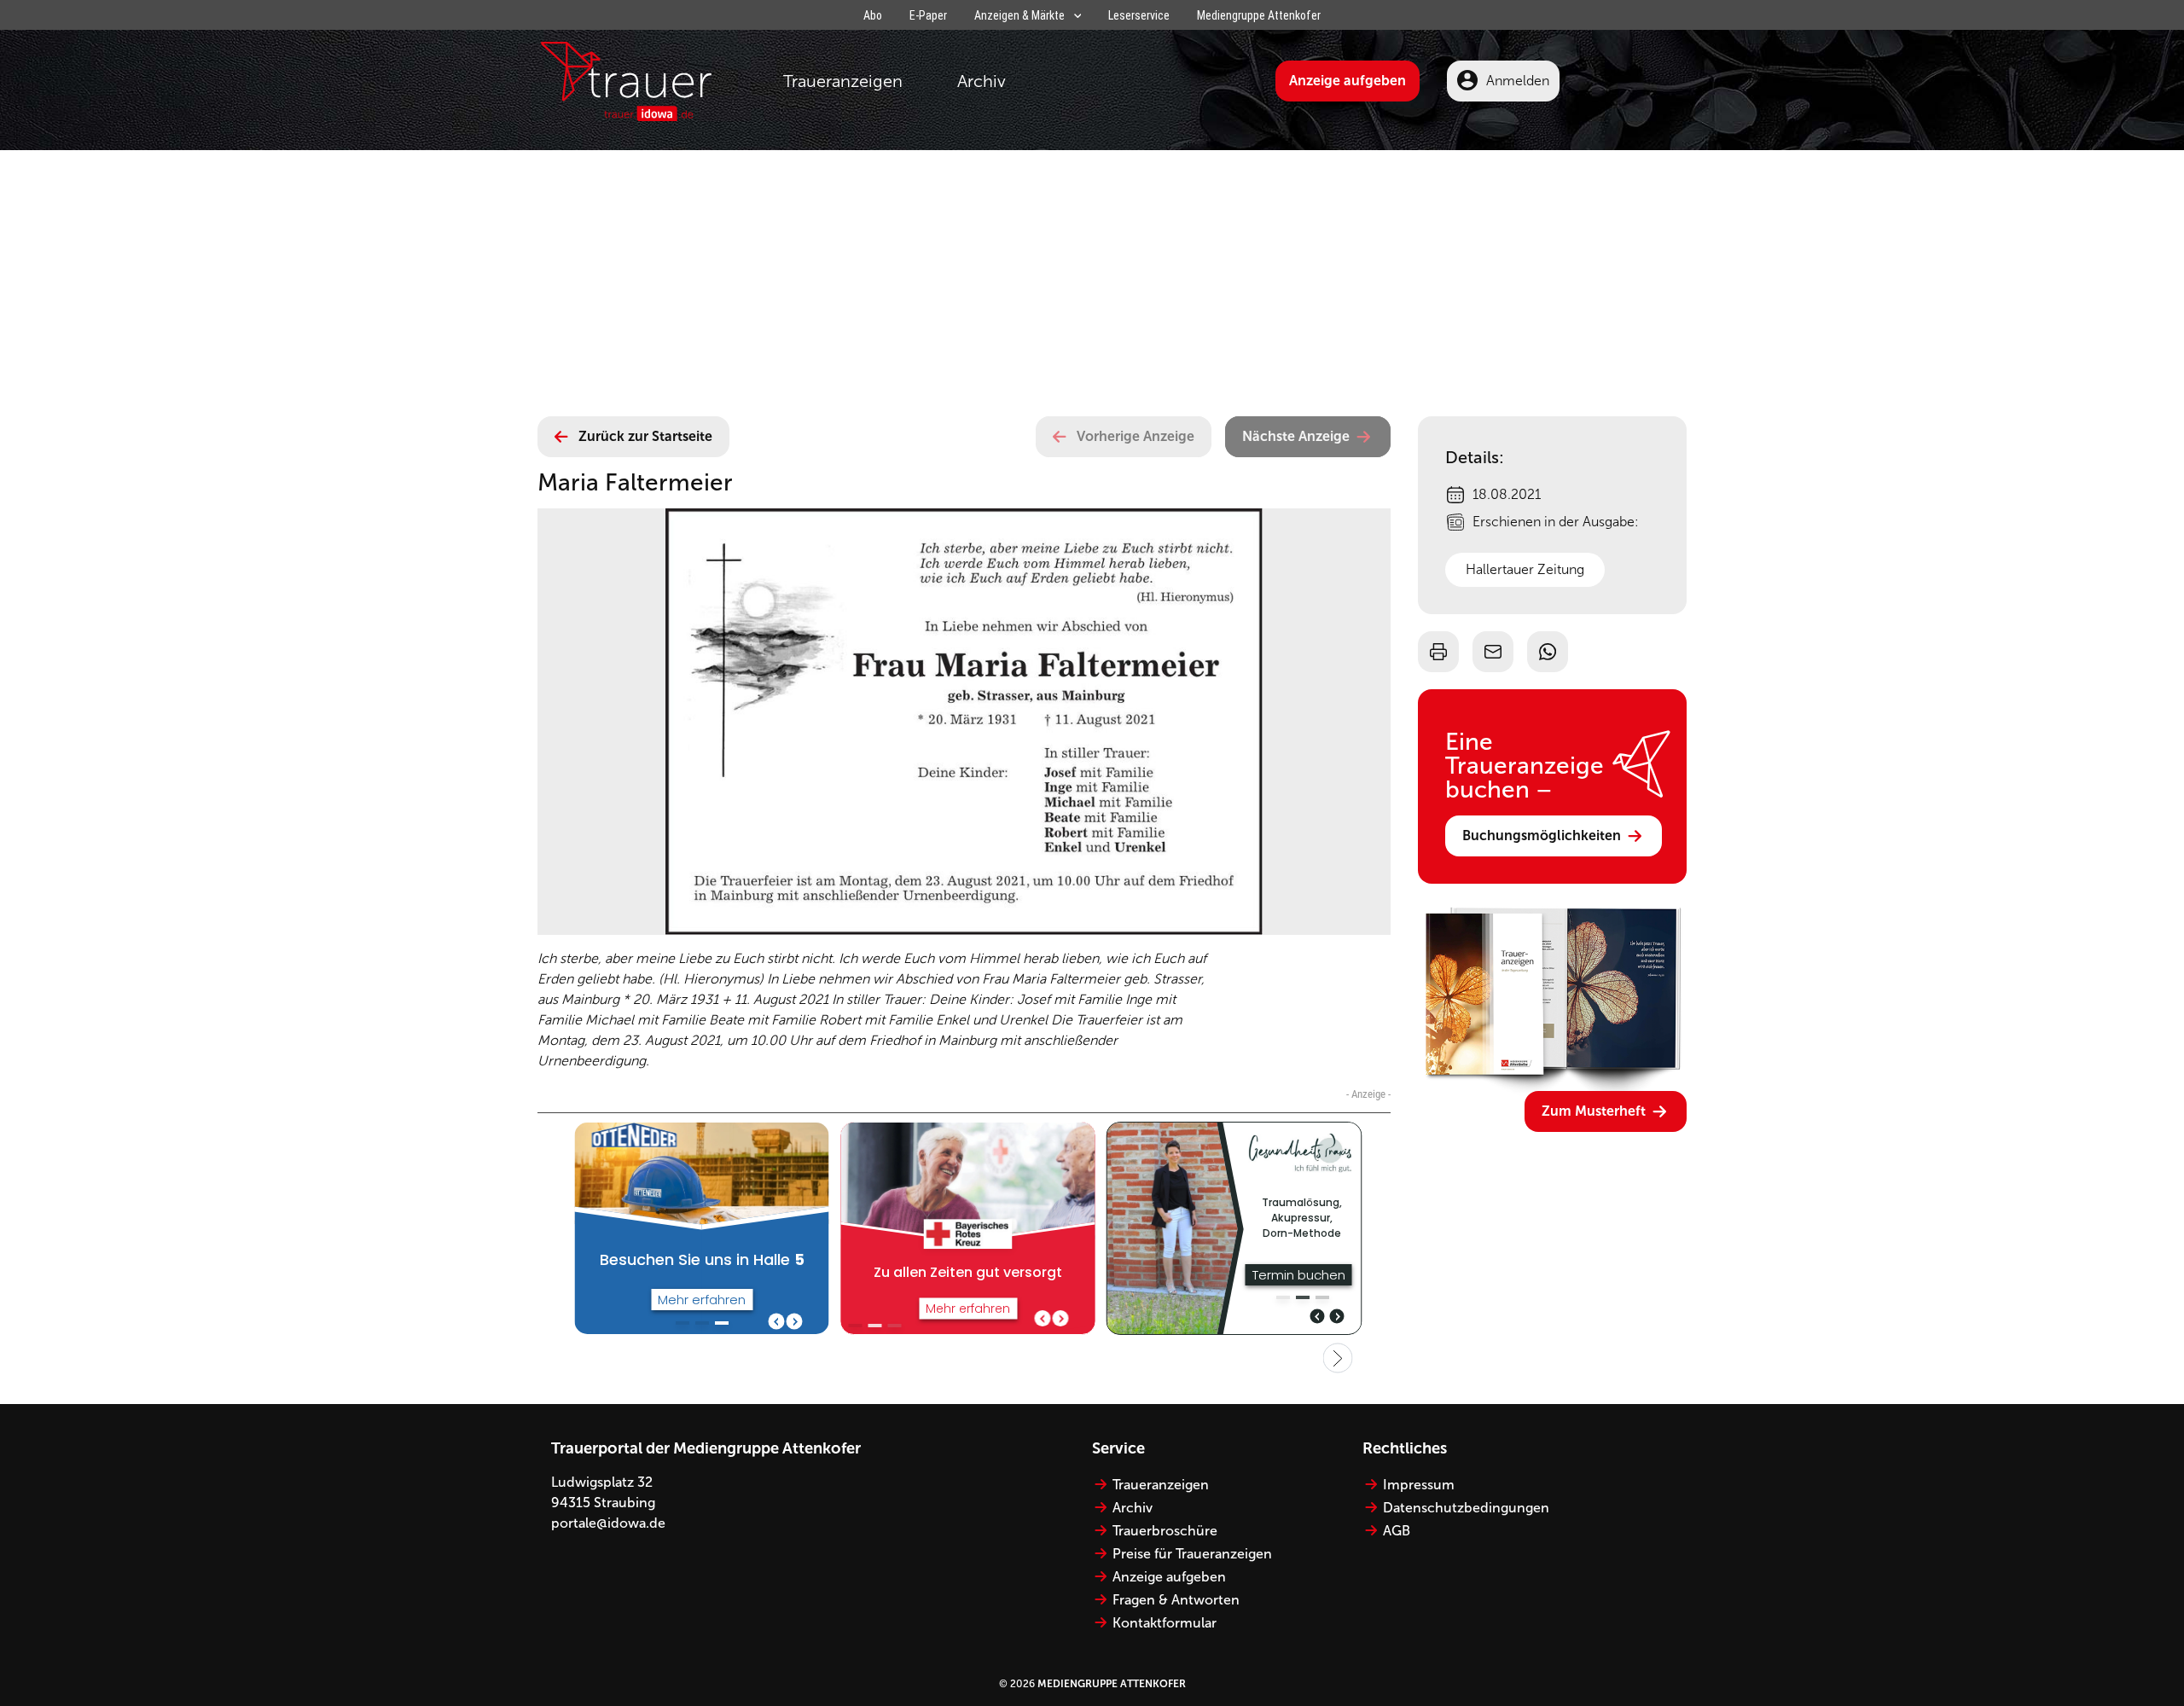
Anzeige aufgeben (1348, 81)
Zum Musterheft (1594, 1111)
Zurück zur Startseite (645, 436)
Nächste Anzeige (1296, 436)
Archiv (982, 81)
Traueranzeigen (843, 81)
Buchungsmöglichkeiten (1542, 836)
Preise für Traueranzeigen (1192, 1554)
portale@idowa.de (608, 1523)
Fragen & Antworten (1176, 1600)
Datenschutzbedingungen (1466, 1508)
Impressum (1419, 1485)
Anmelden (1518, 81)
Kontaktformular (1165, 1623)
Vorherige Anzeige (1136, 436)
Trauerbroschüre (1165, 1531)
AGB (1397, 1531)
